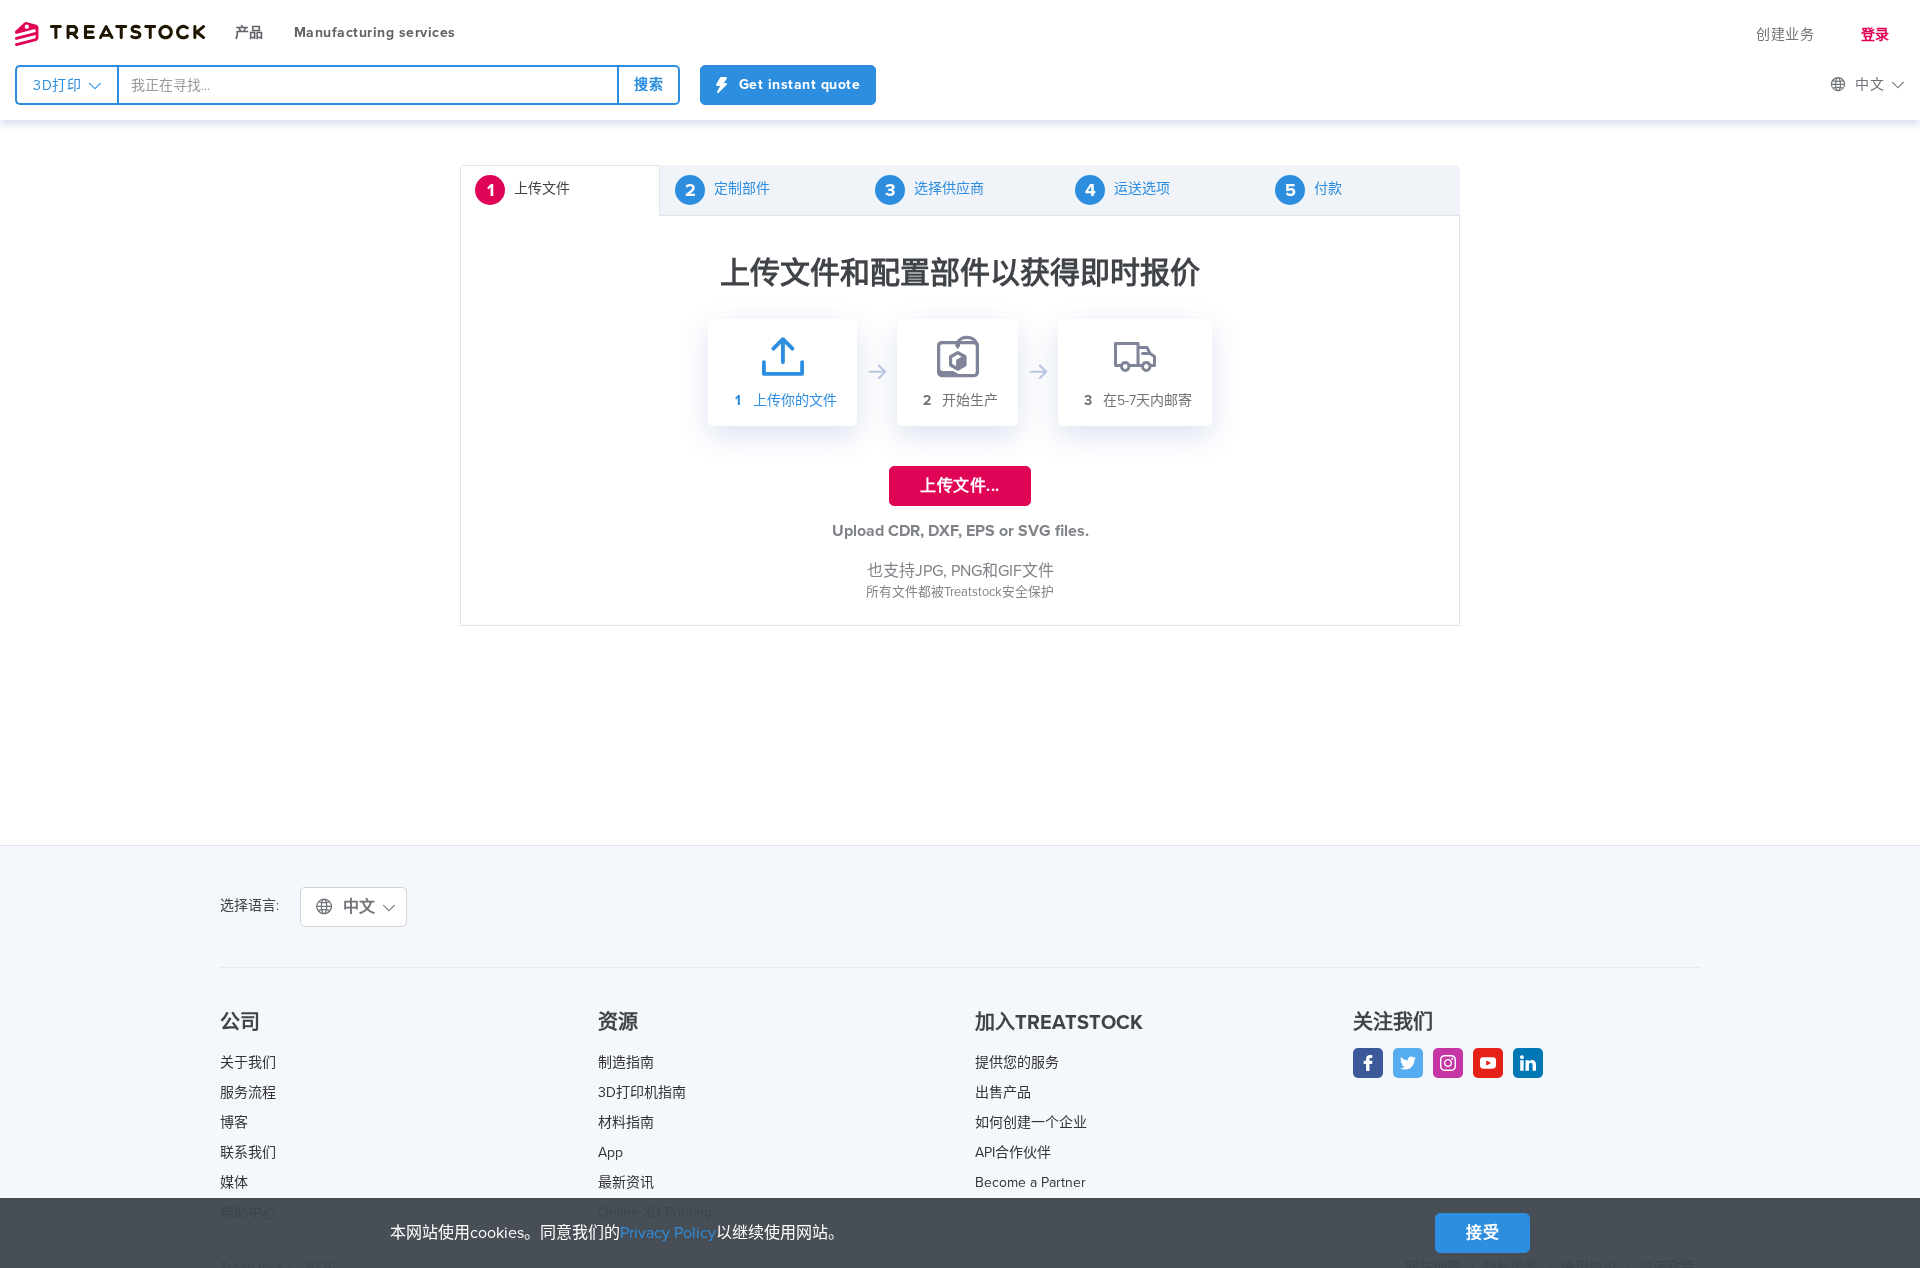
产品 (249, 32)
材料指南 (626, 1122)
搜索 (648, 84)
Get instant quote (797, 84)
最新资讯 (626, 1182)
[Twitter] (1408, 1063)
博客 (234, 1122)
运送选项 (1128, 190)
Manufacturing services (375, 32)
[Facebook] (1368, 1063)
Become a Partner (1030, 1182)
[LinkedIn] (1528, 1063)
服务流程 (248, 1092)
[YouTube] (1488, 1063)
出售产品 (1003, 1092)
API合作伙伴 (1013, 1152)
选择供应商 (935, 190)
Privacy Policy (668, 1233)
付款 (1314, 190)
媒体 (234, 1182)
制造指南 (626, 1062)
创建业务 (1785, 34)
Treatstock (110, 34)
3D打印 (59, 85)
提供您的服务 (1017, 1062)
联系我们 (248, 1152)
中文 (362, 907)
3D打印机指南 (642, 1092)
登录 (1875, 34)
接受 (1482, 1233)
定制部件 (728, 190)
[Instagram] (1448, 1063)
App (610, 1152)
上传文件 (529, 190)
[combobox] (368, 85)
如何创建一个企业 (1031, 1122)
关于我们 (248, 1062)
